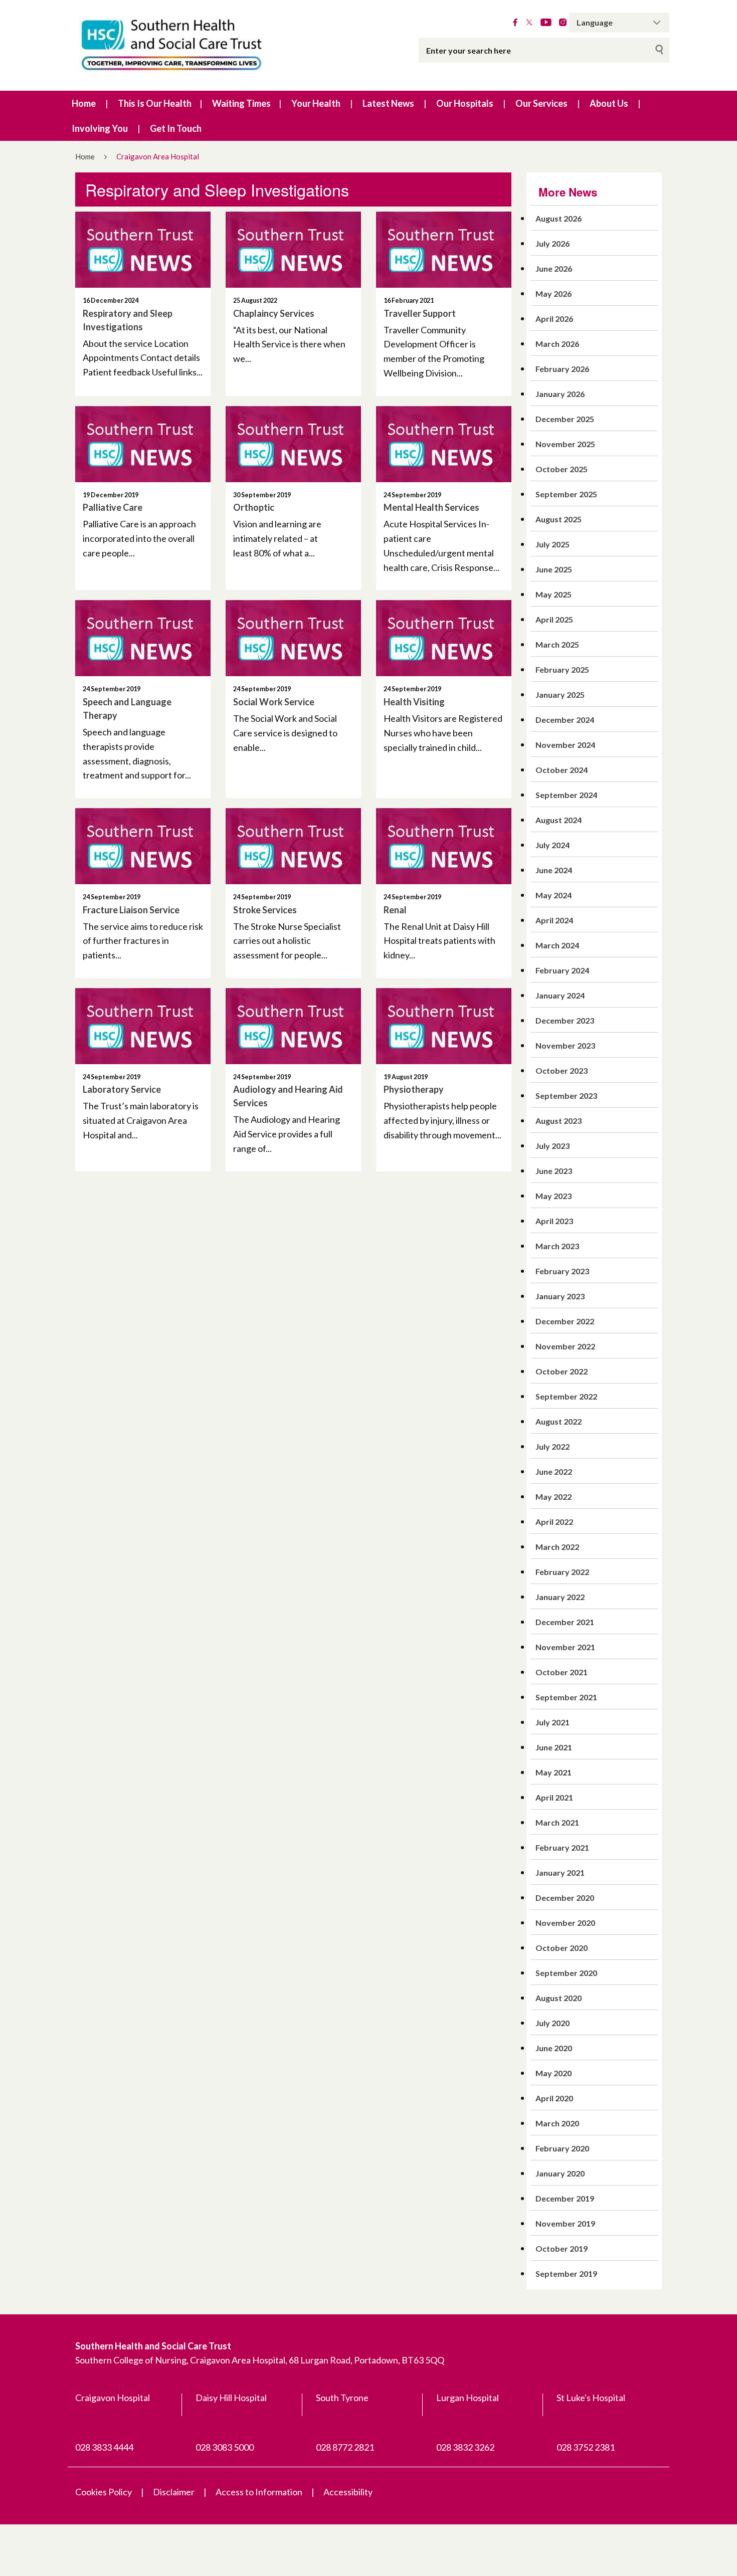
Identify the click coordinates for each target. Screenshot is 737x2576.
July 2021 (552, 1722)
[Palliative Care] (143, 444)
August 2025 (559, 519)
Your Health (316, 103)
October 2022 (562, 1371)
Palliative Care (113, 507)
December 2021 (565, 1622)
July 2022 (552, 1446)
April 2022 (554, 1522)
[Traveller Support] (444, 250)
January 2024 (560, 995)
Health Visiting (414, 702)
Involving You (100, 128)
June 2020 (554, 2048)
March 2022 (557, 1547)
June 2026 (554, 268)
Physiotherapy (414, 1089)
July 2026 (552, 243)
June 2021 (554, 1747)
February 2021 (562, 1847)
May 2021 (554, 1772)
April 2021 (554, 1797)
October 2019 (562, 2248)
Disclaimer (174, 2492)
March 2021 (557, 1822)
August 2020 (559, 1998)
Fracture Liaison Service (131, 910)
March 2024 (557, 945)
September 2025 (566, 494)
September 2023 (566, 1096)
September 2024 (566, 795)
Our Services (541, 103)
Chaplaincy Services (274, 313)
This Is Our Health (155, 103)
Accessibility (348, 2492)
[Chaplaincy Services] (293, 250)
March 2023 (557, 1246)
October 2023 (562, 1070)
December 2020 (565, 1898)
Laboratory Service (122, 1089)
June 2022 (554, 1471)
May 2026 (554, 293)
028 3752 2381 (586, 2447)
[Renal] (444, 846)
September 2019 (566, 2273)
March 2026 (557, 344)
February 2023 (562, 1271)
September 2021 (566, 1697)
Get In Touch (176, 128)
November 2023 (565, 1045)
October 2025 (562, 469)
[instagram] (563, 23)
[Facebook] (515, 23)
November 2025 (565, 444)
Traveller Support (420, 313)
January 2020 (560, 2173)
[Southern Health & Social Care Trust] (193, 45)
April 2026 (554, 319)
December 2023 (565, 1020)
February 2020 (562, 2148)
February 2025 (562, 669)
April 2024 (554, 920)
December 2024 (565, 720)
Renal (395, 910)
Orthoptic (254, 507)
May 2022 (554, 1497)
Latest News (388, 103)
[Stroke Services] (293, 846)
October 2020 (562, 1948)
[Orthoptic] (293, 444)
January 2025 (560, 695)
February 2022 (562, 1572)
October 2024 (562, 770)
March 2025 (557, 644)
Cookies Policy (104, 2492)
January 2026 (560, 394)
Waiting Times (241, 103)
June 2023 (554, 1171)
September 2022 (566, 1396)
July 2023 (552, 1146)
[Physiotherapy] (444, 1026)
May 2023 (554, 1196)
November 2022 (565, 1346)
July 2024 (552, 845)
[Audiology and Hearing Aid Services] (293, 1026)
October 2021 (562, 1672)
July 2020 (552, 2023)
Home (84, 103)
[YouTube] (546, 23)
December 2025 (565, 419)
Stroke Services (265, 910)
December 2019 (565, 2198)
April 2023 (554, 1221)
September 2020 (566, 1973)
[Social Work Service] (293, 638)
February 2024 (562, 970)
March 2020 (557, 2123)
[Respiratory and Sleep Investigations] (143, 250)
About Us (609, 103)
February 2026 (562, 369)
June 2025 (554, 569)
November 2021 (565, 1647)
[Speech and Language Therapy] (143, 638)
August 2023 (559, 1121)
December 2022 (565, 1321)
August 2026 (559, 218)
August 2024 (559, 820)
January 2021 (560, 1872)
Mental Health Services (431, 507)
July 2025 (552, 544)
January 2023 (560, 1296)
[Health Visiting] (444, 638)
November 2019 (565, 2223)
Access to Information (259, 2492)
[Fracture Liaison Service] (143, 846)
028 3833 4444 (104, 2447)
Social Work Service (274, 702)
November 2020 (565, 1923)
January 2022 (560, 1597)
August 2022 (559, 1421)
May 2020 (554, 2073)
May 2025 (554, 594)
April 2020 (554, 2098)
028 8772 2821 (345, 2447)
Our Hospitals (465, 103)
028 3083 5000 (225, 2447)
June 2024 (554, 870)
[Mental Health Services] (444, 444)
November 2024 (565, 745)
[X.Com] (529, 23)
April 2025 (554, 619)
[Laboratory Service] (143, 1026)
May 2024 (554, 895)
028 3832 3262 (465, 2447)
